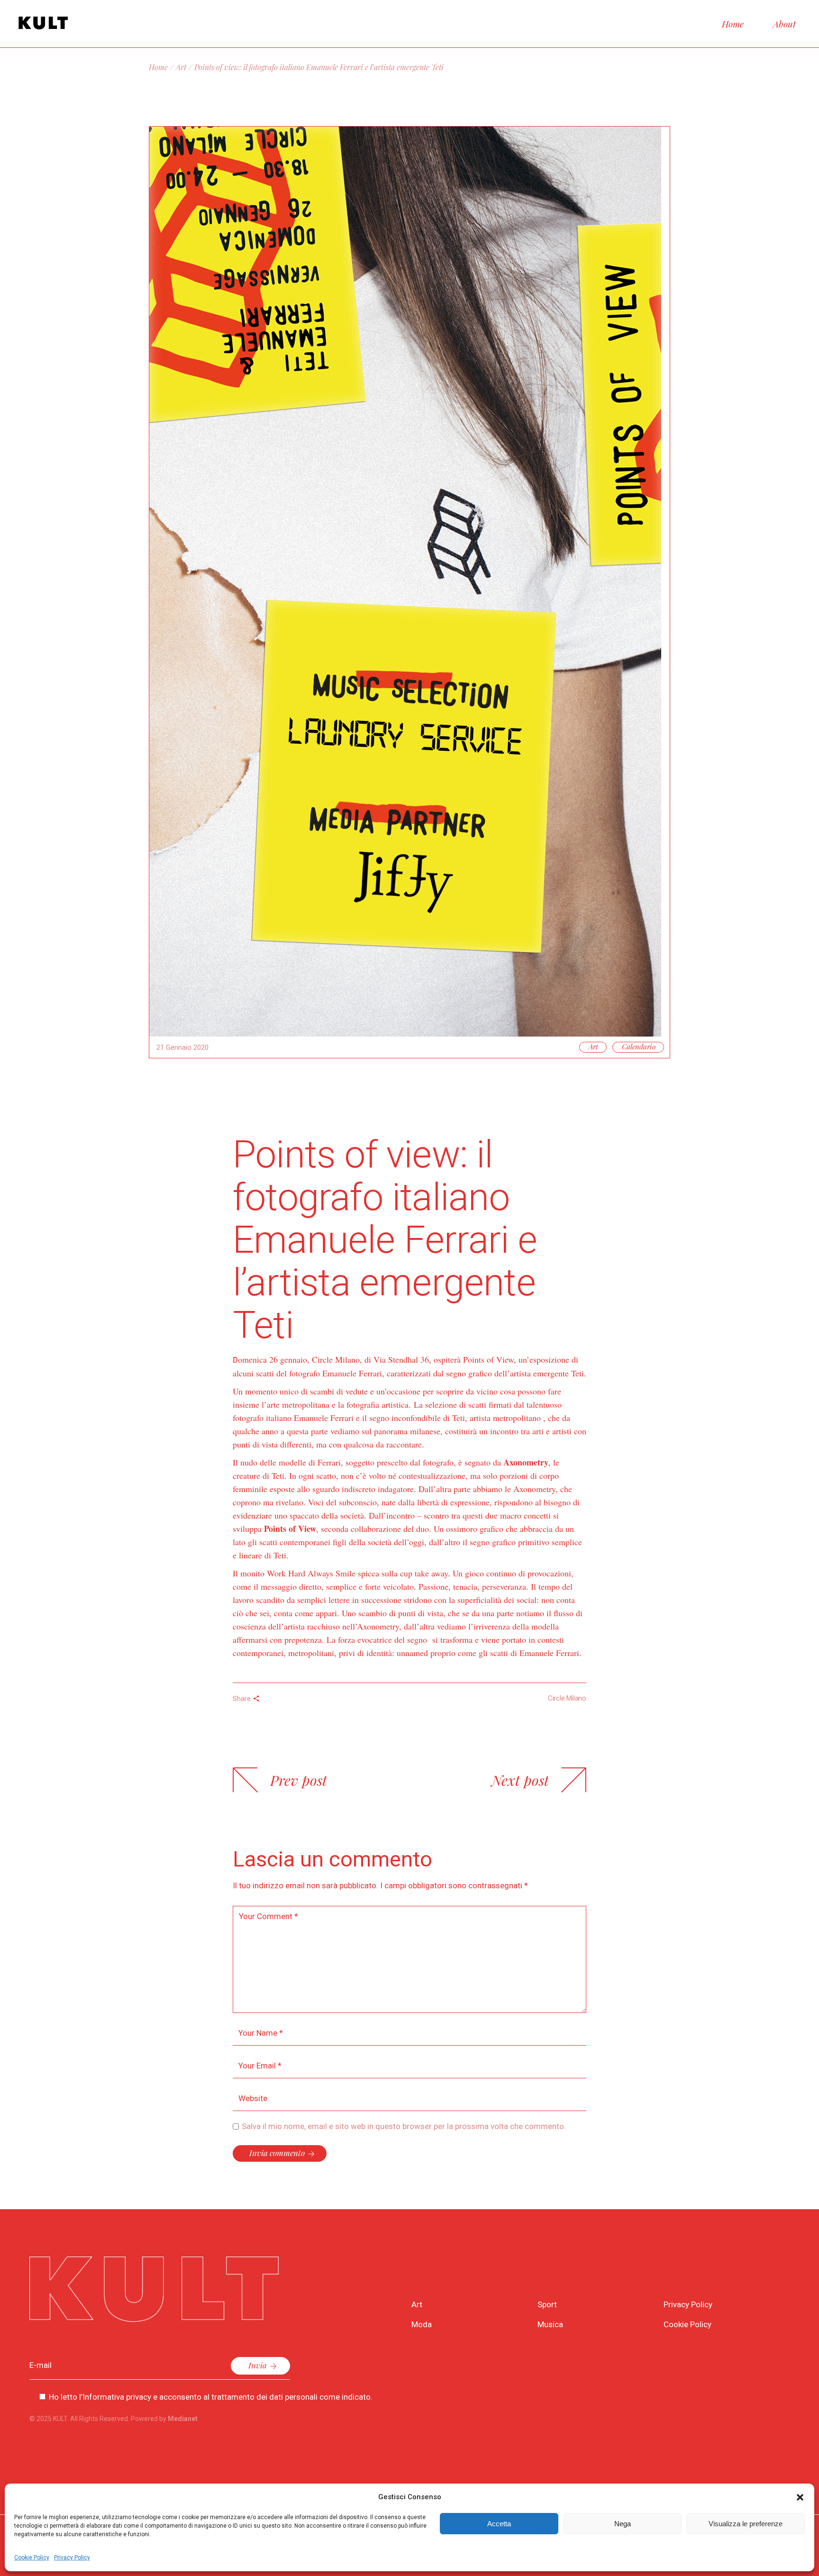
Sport (547, 2304)
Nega (623, 2524)
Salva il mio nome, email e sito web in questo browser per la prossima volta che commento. (404, 2126)
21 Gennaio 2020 (182, 1047)
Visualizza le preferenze (746, 2524)
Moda (422, 2324)
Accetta (499, 2524)
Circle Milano (567, 1698)
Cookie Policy (32, 2558)
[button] (800, 2497)
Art (181, 67)
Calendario (639, 1047)
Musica (550, 2324)
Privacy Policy (72, 2558)
